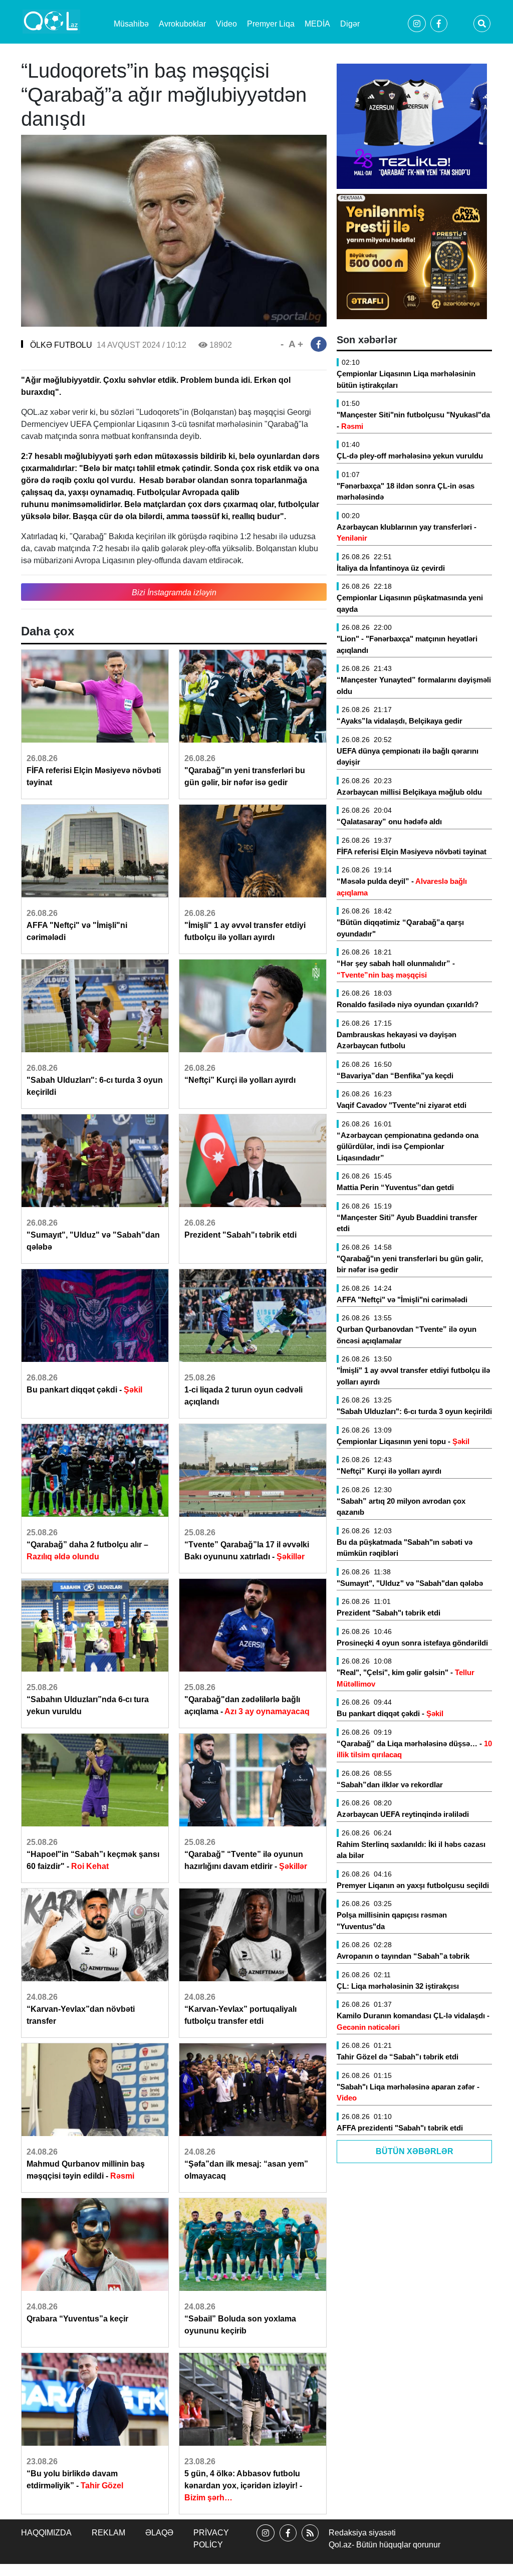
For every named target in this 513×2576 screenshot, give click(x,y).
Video (226, 24)
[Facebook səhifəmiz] (288, 2542)
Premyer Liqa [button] (271, 24)
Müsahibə (131, 24)
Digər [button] (350, 24)
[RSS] (310, 2542)
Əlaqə (159, 2533)
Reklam (108, 2533)
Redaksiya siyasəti (362, 2533)
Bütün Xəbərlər (415, 2151)
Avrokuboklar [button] (182, 24)
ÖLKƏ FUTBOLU (61, 345)
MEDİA (317, 24)
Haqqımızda (46, 2533)
